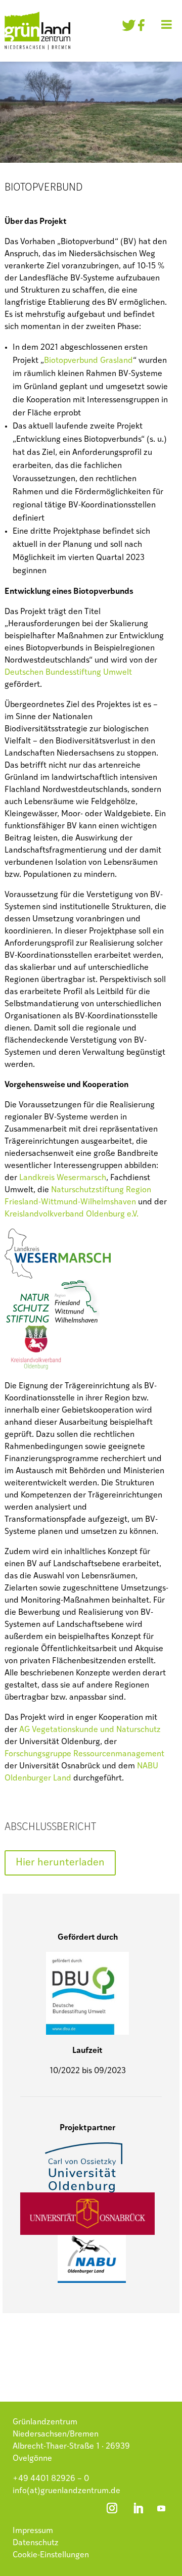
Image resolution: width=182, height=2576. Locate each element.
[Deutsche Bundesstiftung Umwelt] (87, 2029)
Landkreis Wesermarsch (63, 1178)
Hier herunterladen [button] (60, 1863)
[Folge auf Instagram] (112, 2508)
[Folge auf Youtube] (161, 2508)
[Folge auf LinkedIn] (138, 2508)
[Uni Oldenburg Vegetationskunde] (85, 2186)
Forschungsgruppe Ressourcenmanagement (84, 1754)
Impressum (33, 2531)
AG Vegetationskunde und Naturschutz (90, 1730)
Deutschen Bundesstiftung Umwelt (68, 673)
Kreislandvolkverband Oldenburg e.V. (72, 1214)
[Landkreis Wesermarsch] (65, 1273)
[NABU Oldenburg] (92, 2277)
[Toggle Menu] (167, 24)
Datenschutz (36, 2543)
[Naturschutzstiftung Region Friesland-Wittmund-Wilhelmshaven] (57, 1318)
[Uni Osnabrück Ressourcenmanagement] (87, 2232)
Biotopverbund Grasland (88, 361)
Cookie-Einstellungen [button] (51, 2555)
